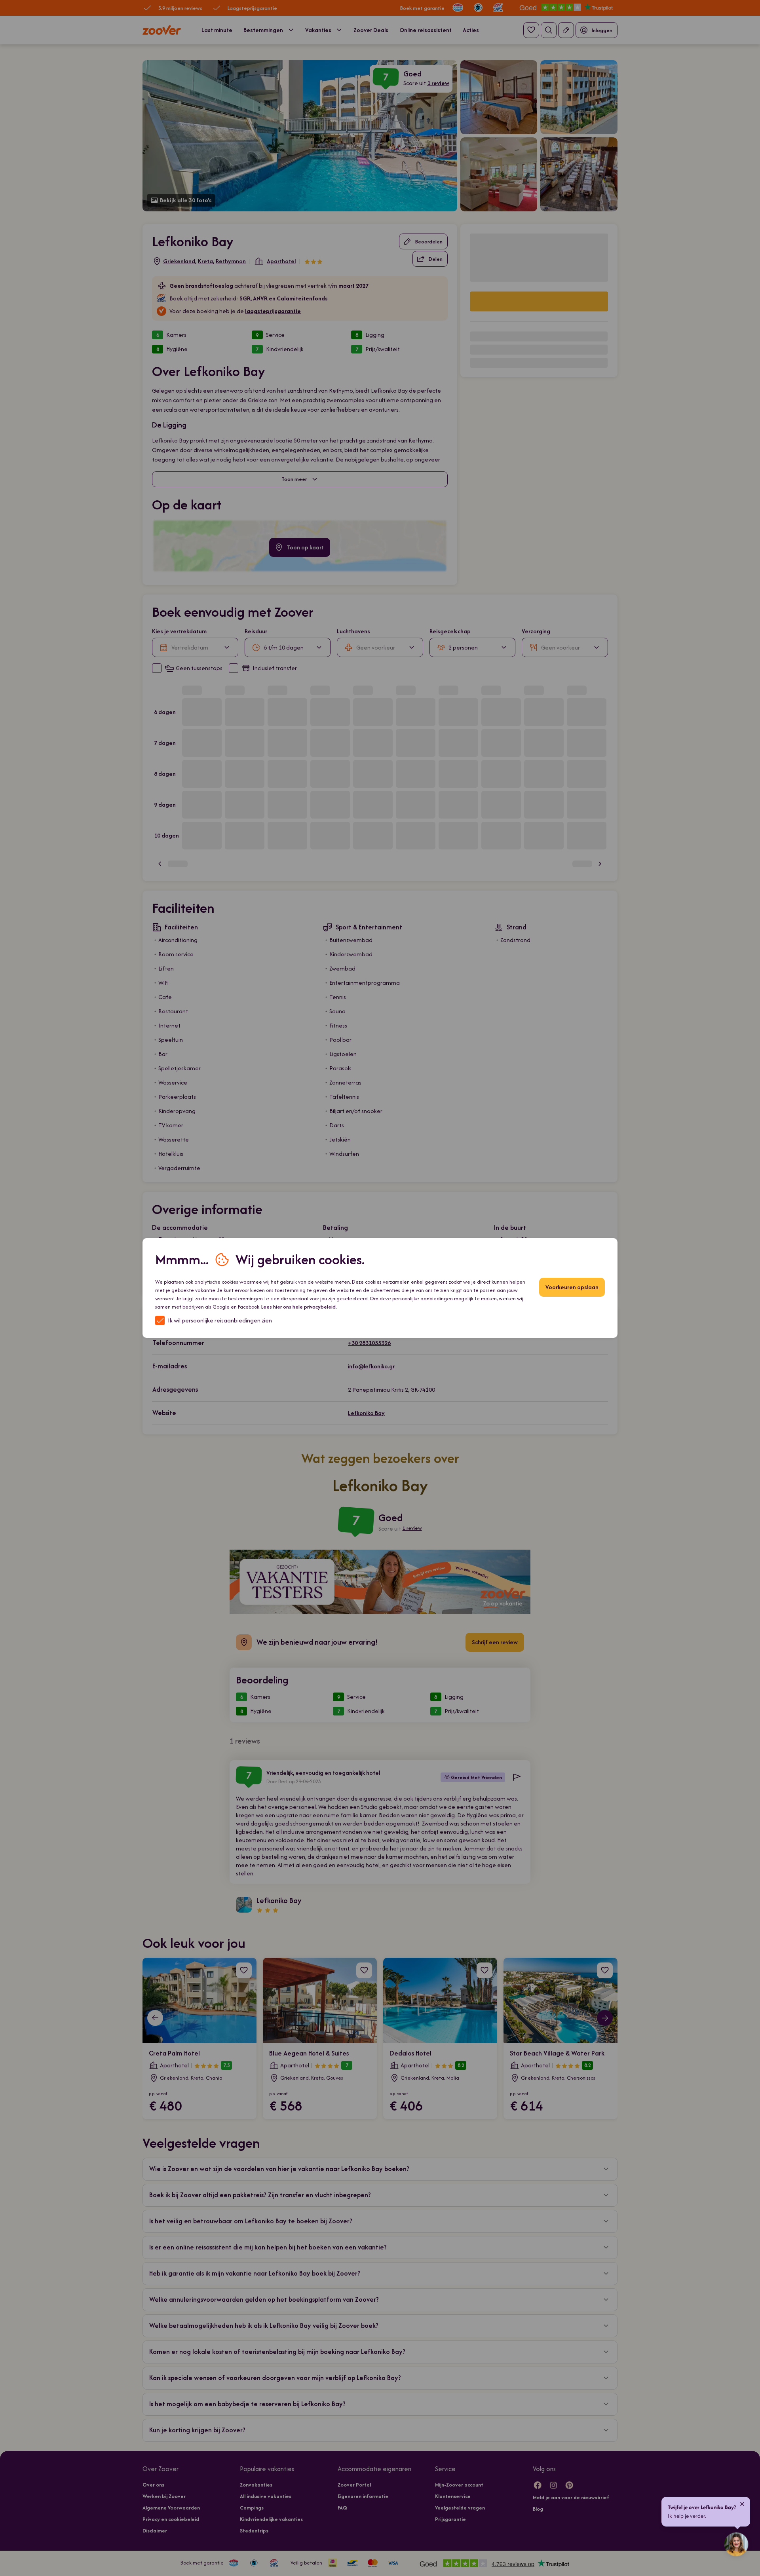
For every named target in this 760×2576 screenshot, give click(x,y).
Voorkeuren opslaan (572, 1287)
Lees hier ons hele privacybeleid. (299, 1307)
